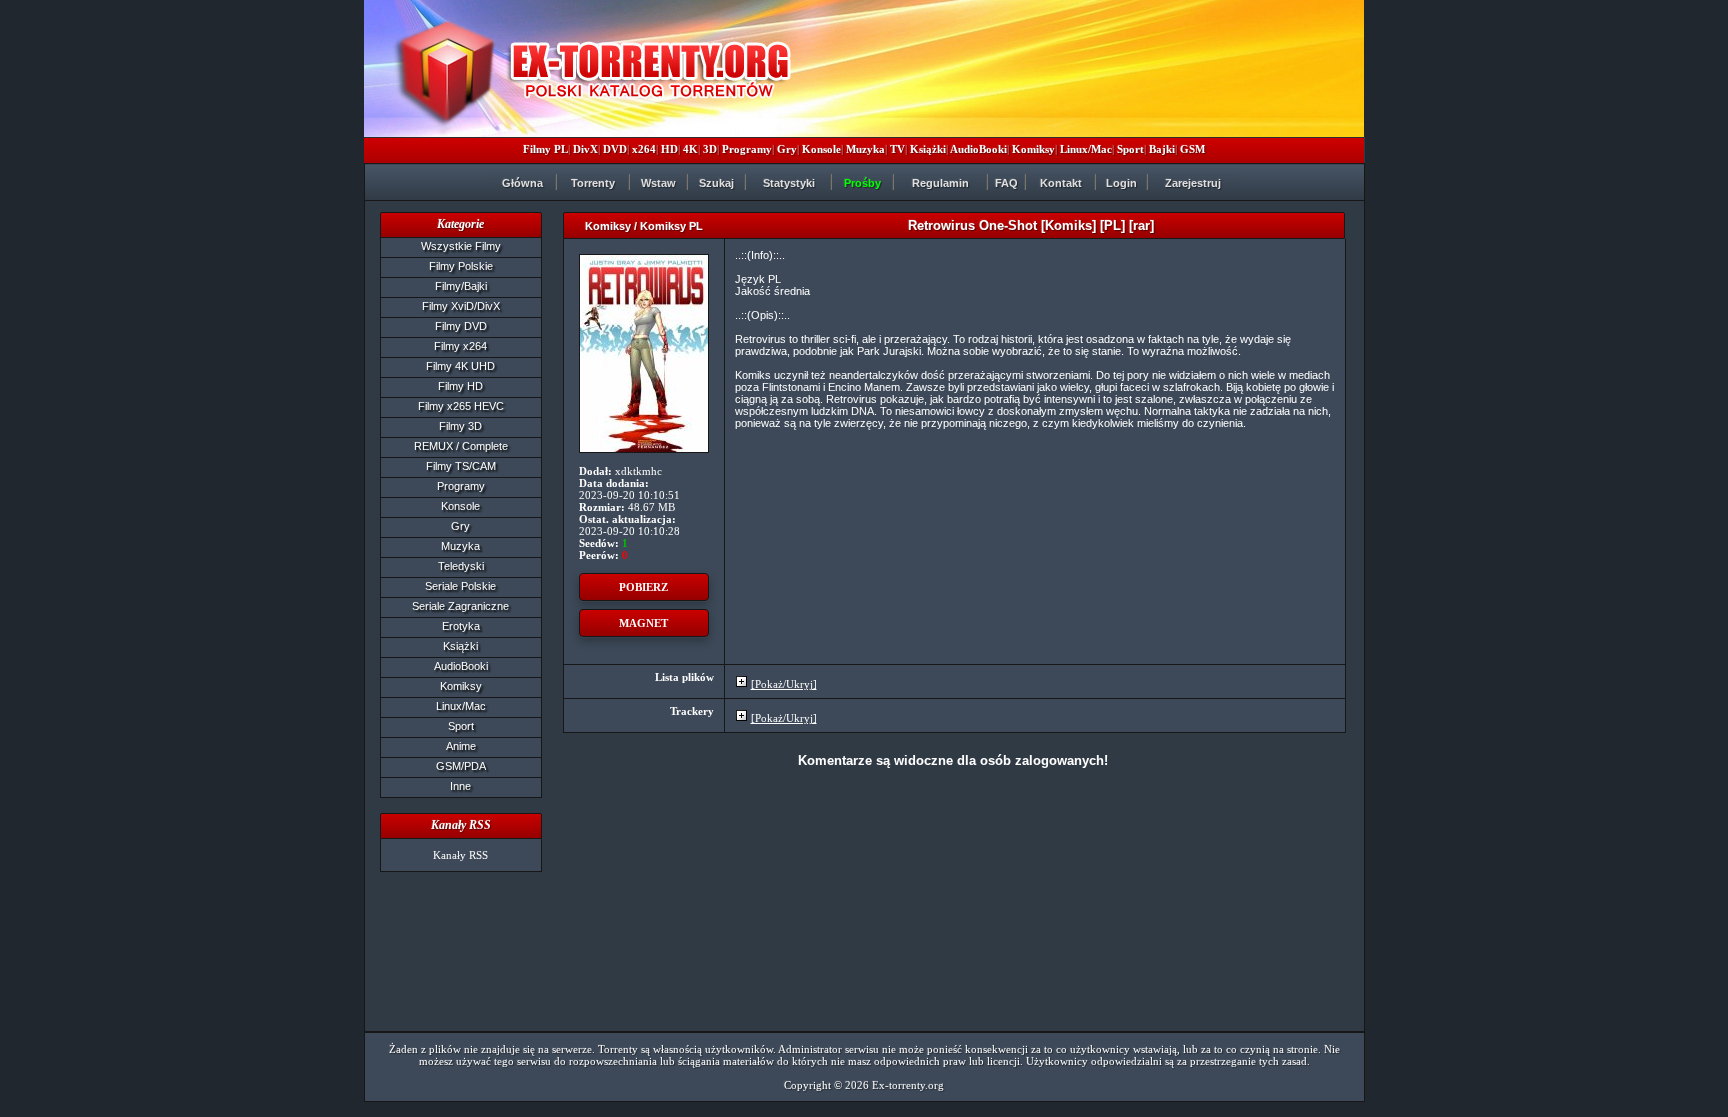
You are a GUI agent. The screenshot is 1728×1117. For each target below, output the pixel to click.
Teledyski (461, 566)
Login (1121, 183)
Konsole (821, 149)
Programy (747, 149)
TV (897, 149)
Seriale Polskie (460, 586)
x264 (644, 149)
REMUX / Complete (461, 446)
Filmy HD (460, 386)
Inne (460, 786)
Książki (928, 149)
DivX (585, 149)
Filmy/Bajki (461, 286)
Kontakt (1061, 183)
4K (690, 149)
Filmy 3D (460, 426)
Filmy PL (545, 149)
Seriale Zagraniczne (460, 606)
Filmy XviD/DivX (461, 306)
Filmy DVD (461, 326)
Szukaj (716, 183)
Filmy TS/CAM (461, 466)
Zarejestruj (1193, 183)
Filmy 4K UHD (460, 366)
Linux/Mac (1086, 149)
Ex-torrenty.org (908, 1085)
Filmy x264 (460, 346)
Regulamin (940, 183)
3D (710, 149)
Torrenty (593, 183)
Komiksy (1033, 149)
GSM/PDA (461, 766)
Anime (461, 746)
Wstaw (658, 183)
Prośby (862, 183)
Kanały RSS (460, 855)
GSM (1192, 149)
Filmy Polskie (461, 266)
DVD (615, 149)
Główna (522, 183)
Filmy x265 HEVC (461, 406)
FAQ (1006, 183)
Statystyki (789, 183)
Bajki (1162, 149)
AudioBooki (978, 149)
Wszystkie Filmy (461, 246)
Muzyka (865, 149)
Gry (787, 149)
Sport (1130, 149)
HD (669, 149)
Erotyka (461, 626)
